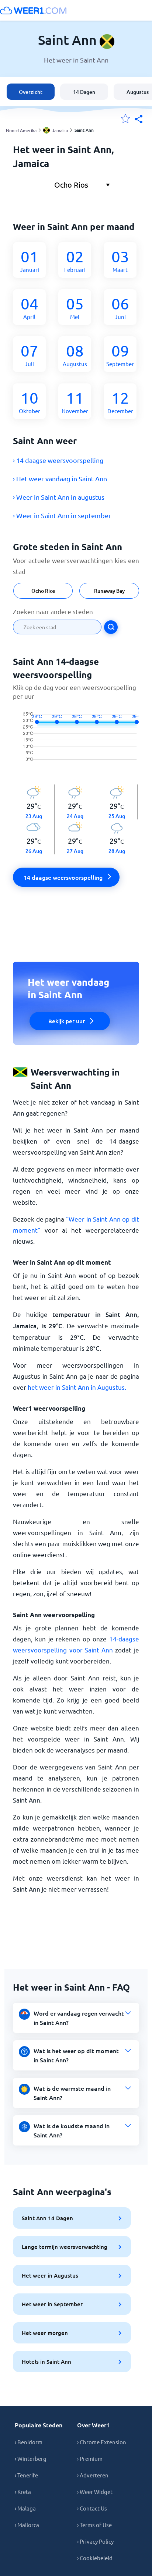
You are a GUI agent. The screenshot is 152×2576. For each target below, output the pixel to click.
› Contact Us (92, 2508)
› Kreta (23, 2492)
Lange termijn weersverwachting (65, 2247)
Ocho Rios (43, 591)
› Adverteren (93, 2475)
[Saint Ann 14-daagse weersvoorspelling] (76, 743)
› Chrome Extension (102, 2442)
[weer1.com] (33, 10)
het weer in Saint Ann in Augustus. (77, 1387)
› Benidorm (29, 2442)
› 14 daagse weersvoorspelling (58, 460)
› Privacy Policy (95, 2541)
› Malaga (25, 2508)
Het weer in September (52, 2304)
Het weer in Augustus (50, 2275)
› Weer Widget (95, 2492)
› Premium (90, 2458)
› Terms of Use (94, 2525)
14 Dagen (84, 92)
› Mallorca (27, 2525)
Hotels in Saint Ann (46, 2361)
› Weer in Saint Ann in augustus (59, 497)
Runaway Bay (109, 591)
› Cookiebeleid (95, 2558)
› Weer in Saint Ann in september (62, 515)
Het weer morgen (45, 2333)
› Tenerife (26, 2475)
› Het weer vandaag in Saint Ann (60, 479)
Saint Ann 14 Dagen (47, 2218)
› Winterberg (31, 2458)
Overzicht (31, 92)
